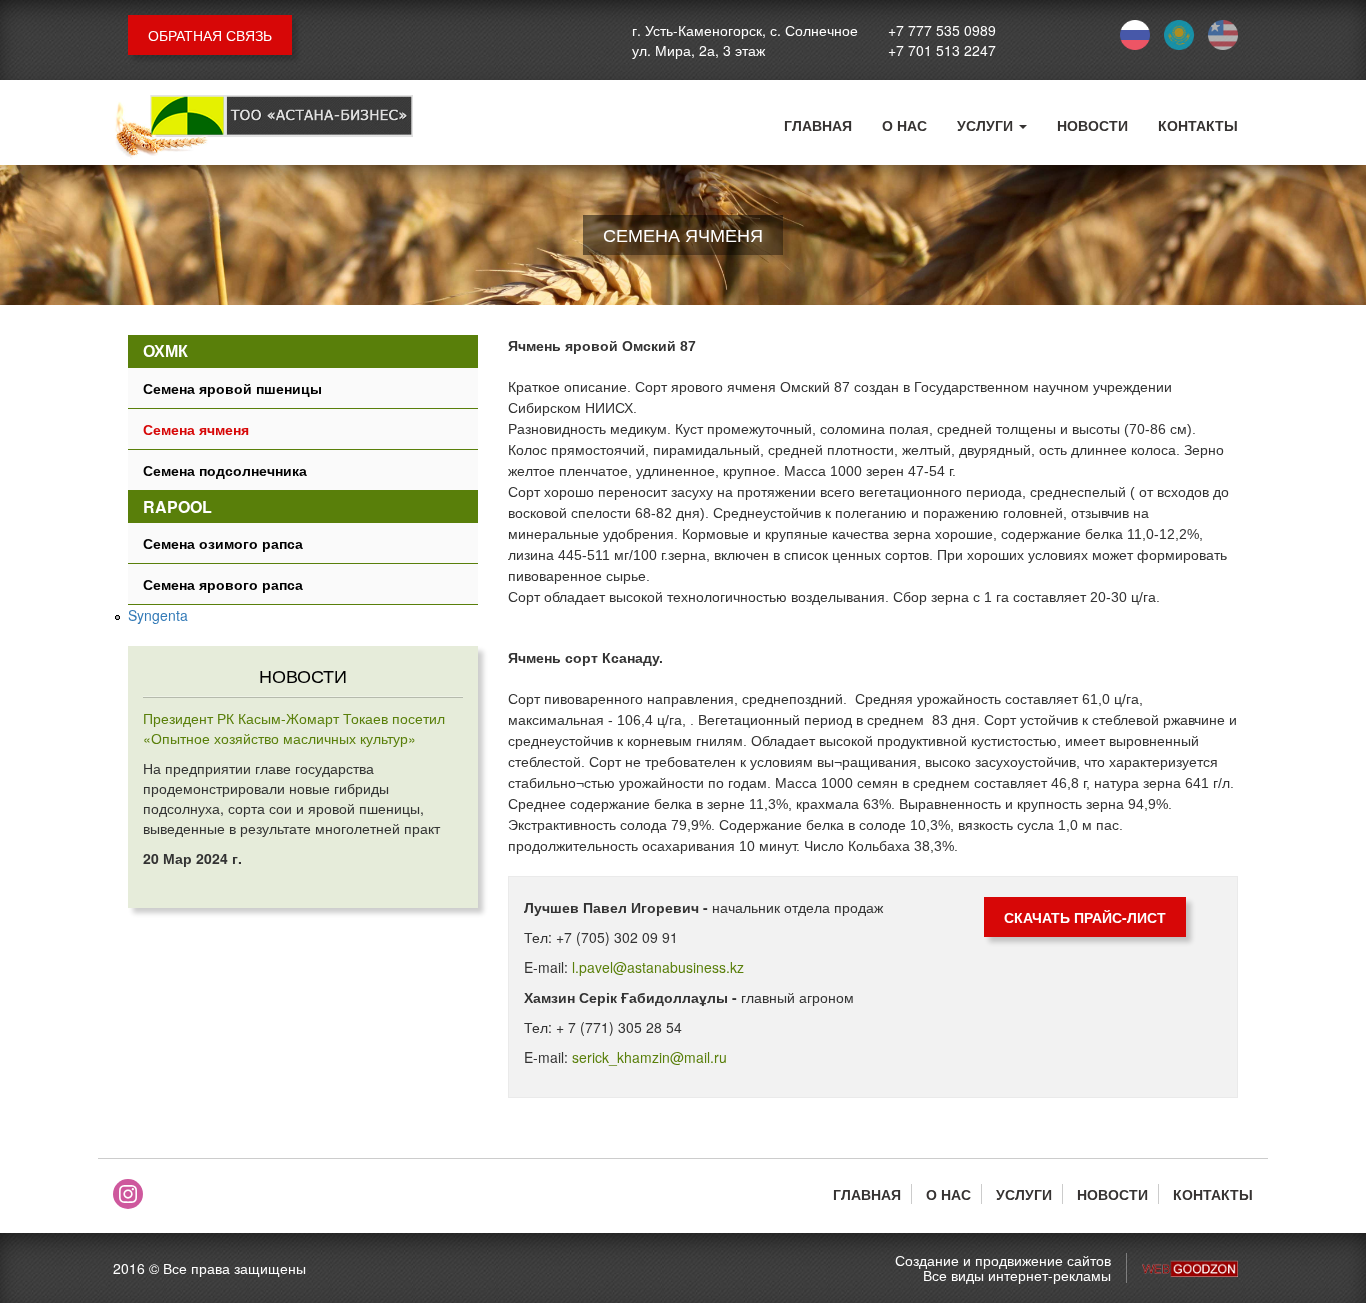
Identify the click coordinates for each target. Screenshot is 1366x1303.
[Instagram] (128, 1194)
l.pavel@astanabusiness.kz (658, 967)
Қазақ (1179, 35)
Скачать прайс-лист (1085, 917)
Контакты (1198, 125)
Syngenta (158, 615)
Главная (818, 125)
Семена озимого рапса (223, 543)
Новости (1092, 125)
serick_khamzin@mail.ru (649, 1057)
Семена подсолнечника (225, 470)
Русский (1135, 35)
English (1223, 35)
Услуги (987, 125)
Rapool (177, 506)
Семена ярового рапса (223, 584)
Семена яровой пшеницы (232, 388)
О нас (904, 125)
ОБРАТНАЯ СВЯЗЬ (210, 35)
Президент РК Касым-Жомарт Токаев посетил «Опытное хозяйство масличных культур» (294, 728)
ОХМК (165, 350)
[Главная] (263, 127)
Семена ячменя (196, 429)
